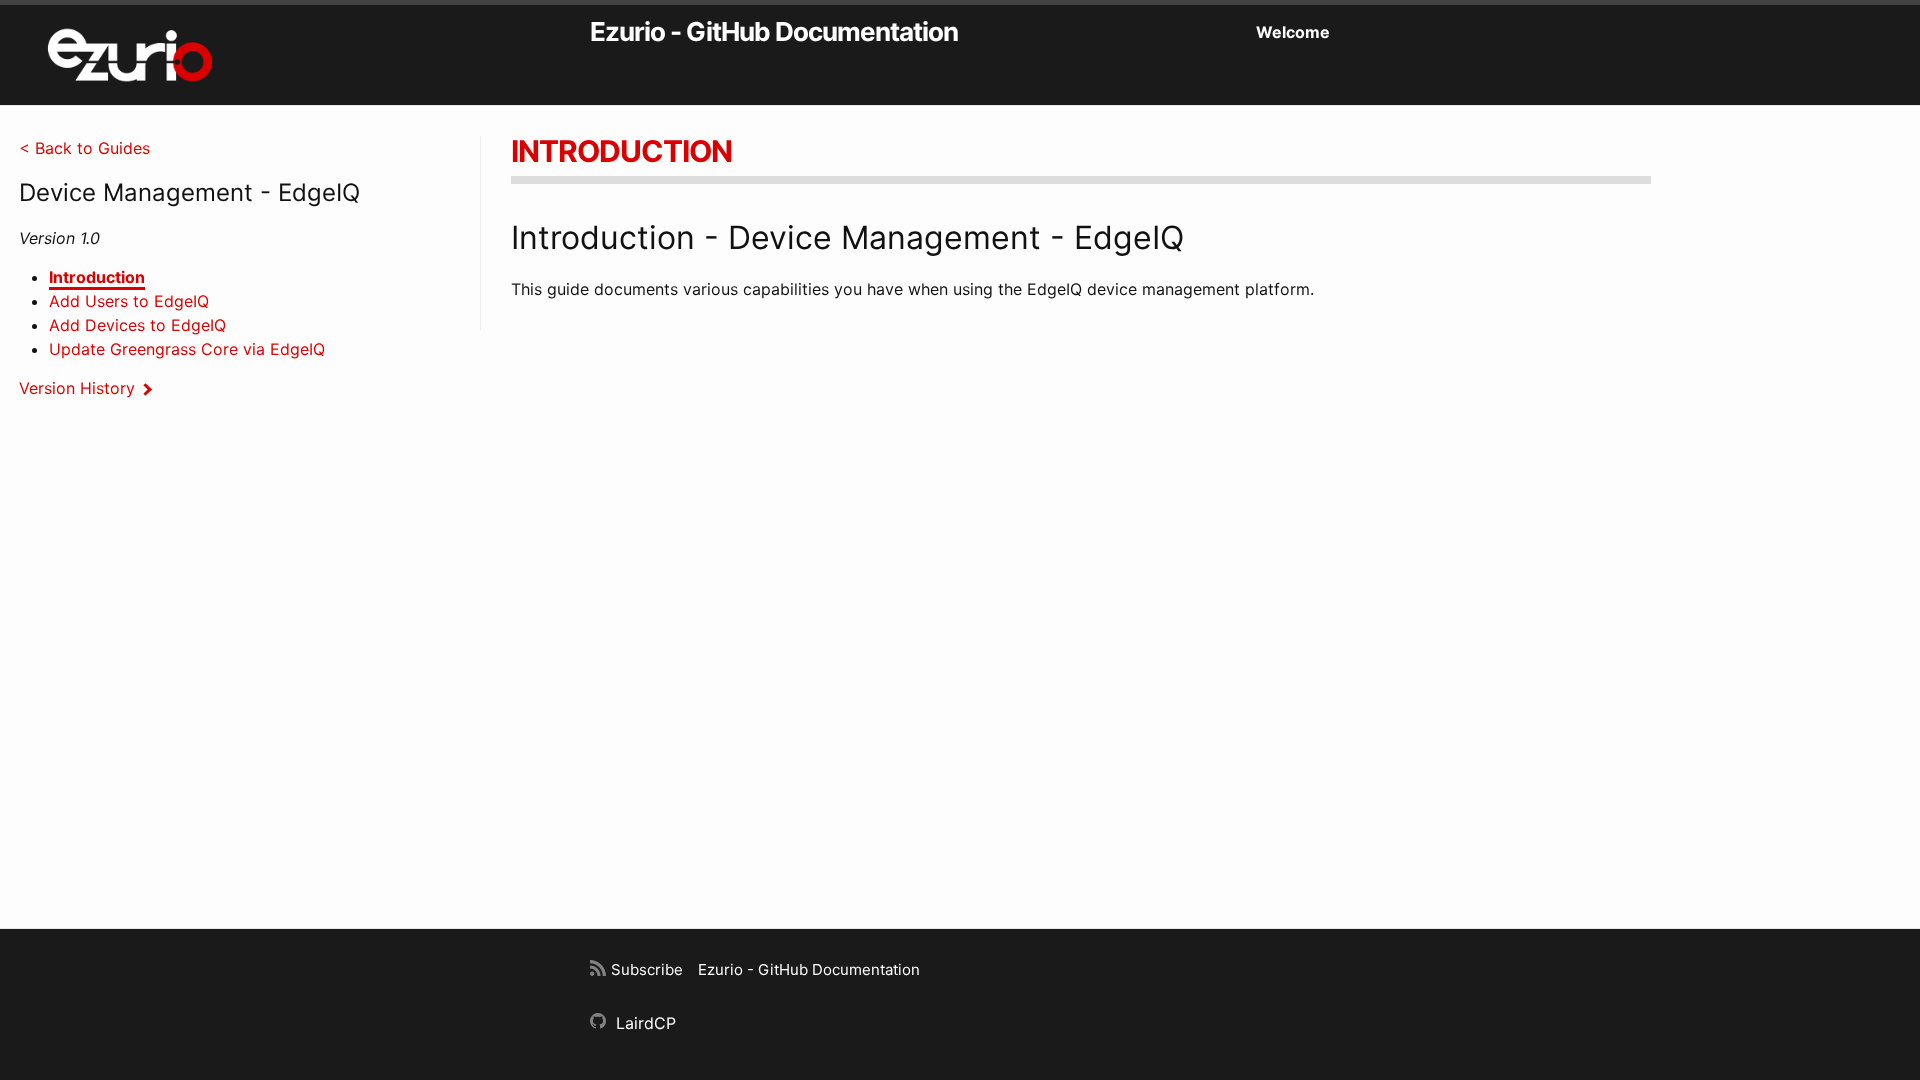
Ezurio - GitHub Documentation (774, 31)
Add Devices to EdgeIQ (137, 325)
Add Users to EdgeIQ (129, 301)
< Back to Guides (84, 148)
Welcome (1293, 32)
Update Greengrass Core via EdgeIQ (187, 349)
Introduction (97, 277)
